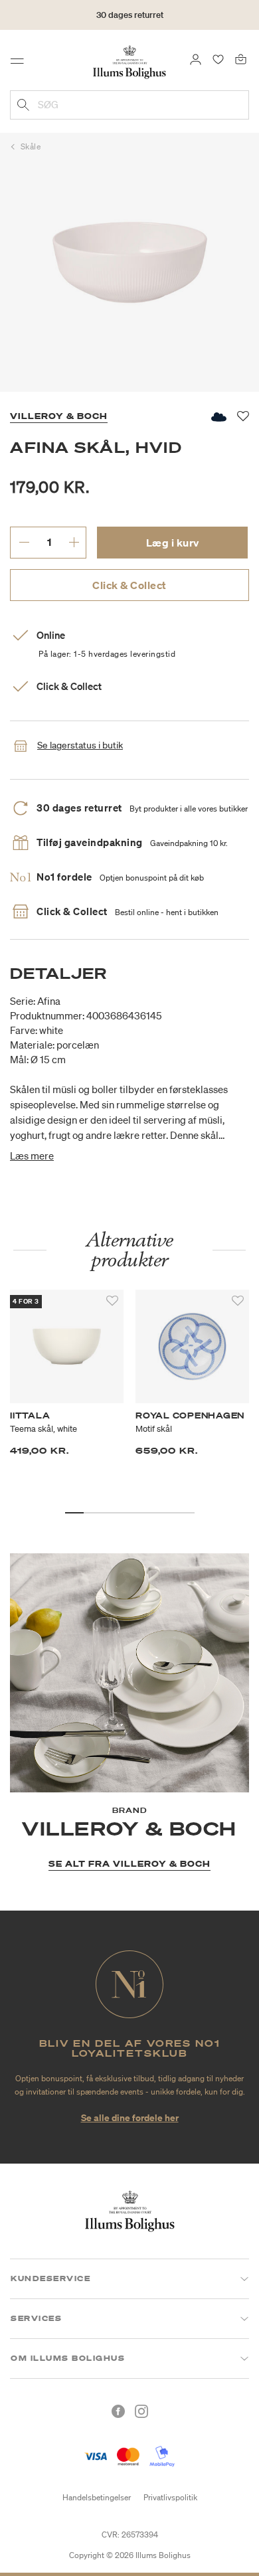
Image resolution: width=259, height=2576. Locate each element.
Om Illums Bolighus (68, 2358)
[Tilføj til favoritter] (112, 1301)
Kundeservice (50, 2278)
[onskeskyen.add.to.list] (218, 417)
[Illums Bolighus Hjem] (129, 61)
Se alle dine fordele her (130, 2117)
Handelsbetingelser (97, 2497)
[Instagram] (141, 2411)
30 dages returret (130, 15)
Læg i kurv (173, 543)
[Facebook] (118, 2411)
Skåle (31, 146)
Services (36, 2318)
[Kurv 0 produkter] (241, 58)
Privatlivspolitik (170, 2497)
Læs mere (32, 1156)
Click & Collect (129, 585)
